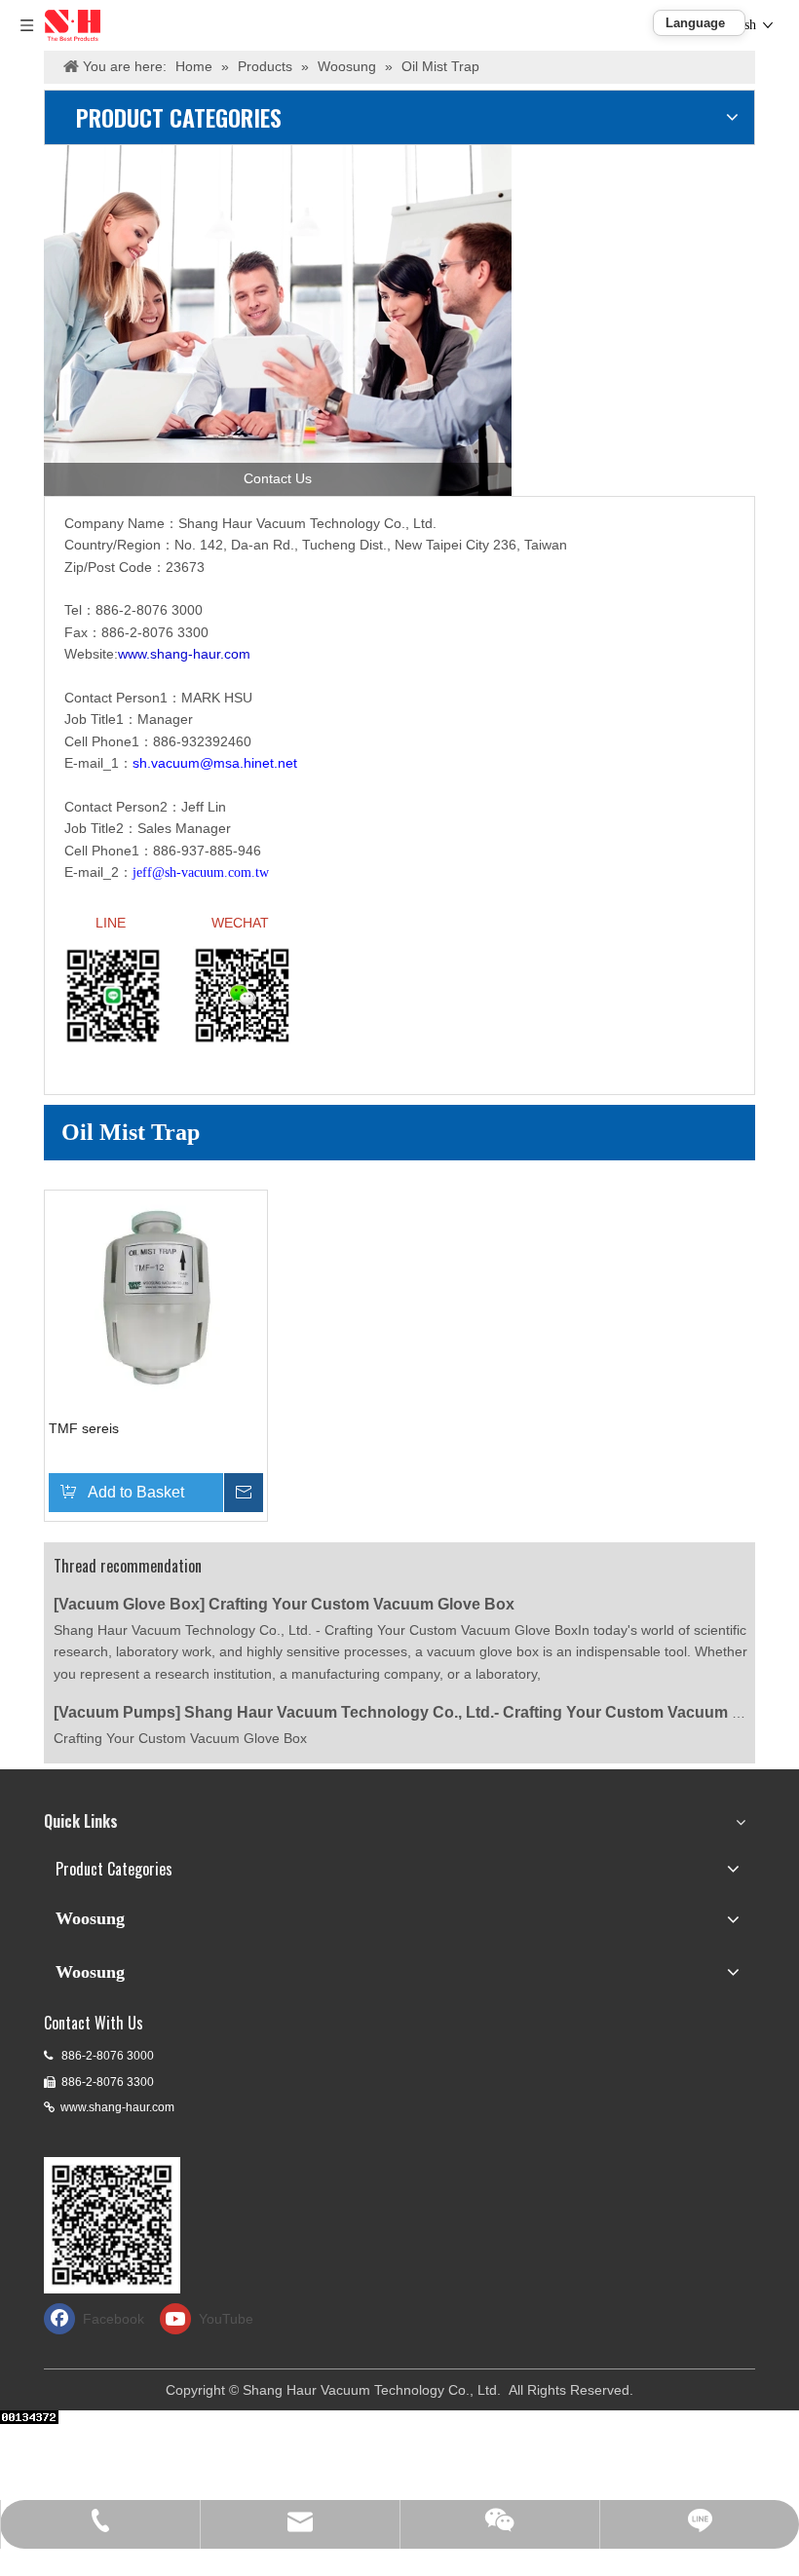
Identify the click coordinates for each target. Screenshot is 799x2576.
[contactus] (278, 321)
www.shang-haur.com (117, 2107)
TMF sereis (84, 1428)
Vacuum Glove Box (129, 1604)
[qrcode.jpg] (112, 2225)
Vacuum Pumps (117, 1712)
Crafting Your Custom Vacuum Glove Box (361, 1604)
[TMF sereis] (156, 1301)
